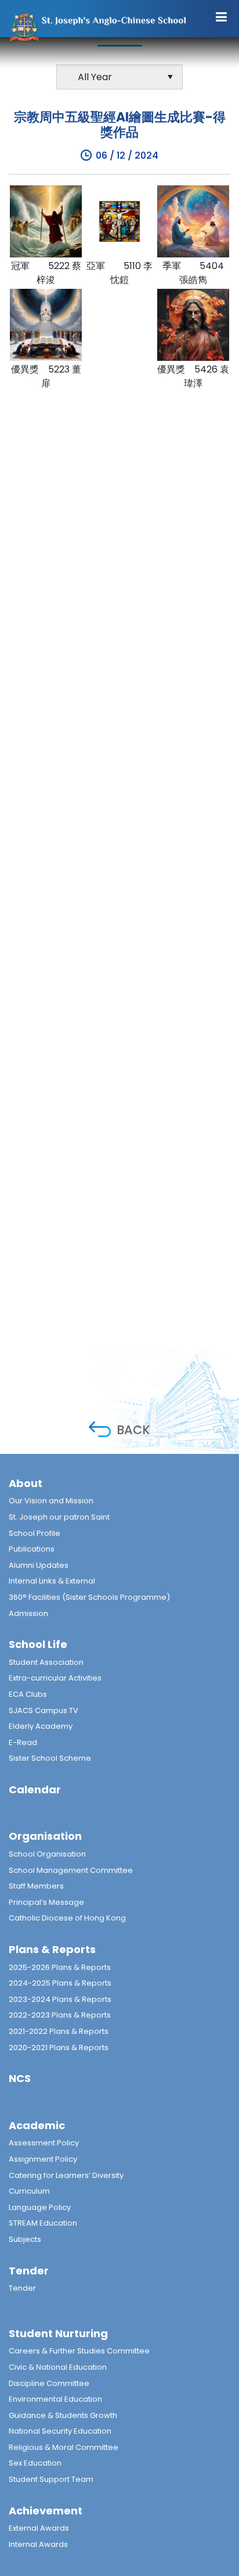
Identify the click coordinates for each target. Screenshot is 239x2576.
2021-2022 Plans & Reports (59, 2031)
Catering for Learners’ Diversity (66, 2175)
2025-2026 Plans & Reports (60, 1967)
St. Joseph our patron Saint (59, 1517)
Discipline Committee (49, 2383)
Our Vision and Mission (51, 1501)
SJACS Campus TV (44, 1710)
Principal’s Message (46, 1902)
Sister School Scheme (50, 1758)
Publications (32, 1549)
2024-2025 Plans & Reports (60, 1983)
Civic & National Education (58, 2367)
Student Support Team (51, 2479)
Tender (22, 2288)
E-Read (23, 1742)
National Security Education (60, 2431)
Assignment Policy (43, 2159)
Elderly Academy (41, 1726)
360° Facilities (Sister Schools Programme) (89, 1597)
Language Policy (40, 2207)
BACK (133, 1430)
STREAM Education (43, 2223)
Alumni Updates (39, 1565)
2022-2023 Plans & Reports (60, 2015)
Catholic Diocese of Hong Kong (67, 1918)
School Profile (35, 1533)
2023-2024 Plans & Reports (60, 1999)
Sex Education (35, 2463)
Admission (28, 1613)
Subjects (25, 2239)
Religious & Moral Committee (64, 2447)
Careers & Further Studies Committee (79, 2351)
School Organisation (47, 1854)
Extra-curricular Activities (55, 1678)
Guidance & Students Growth (63, 2415)
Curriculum (29, 2191)
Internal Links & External (52, 1581)
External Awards (39, 2528)
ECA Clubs (28, 1694)
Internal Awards (38, 2544)
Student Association (46, 1662)
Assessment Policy (44, 2143)
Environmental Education (55, 2399)
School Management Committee (71, 1870)
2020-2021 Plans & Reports (59, 2047)
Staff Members (36, 1886)
